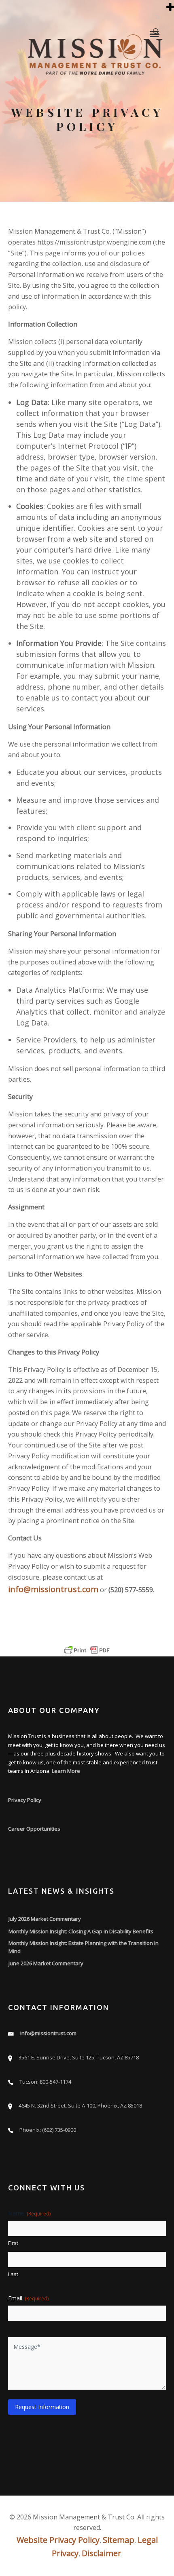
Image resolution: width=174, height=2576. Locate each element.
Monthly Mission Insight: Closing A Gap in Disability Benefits (81, 1931)
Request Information (42, 2407)
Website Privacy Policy (58, 2540)
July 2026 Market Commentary (45, 1919)
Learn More (66, 1771)
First (13, 2243)
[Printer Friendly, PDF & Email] (87, 1650)
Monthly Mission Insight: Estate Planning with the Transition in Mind (84, 1947)
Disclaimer (102, 2553)
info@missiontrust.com (53, 1589)
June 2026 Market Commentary (46, 1963)
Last (13, 2274)
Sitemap (119, 2540)
